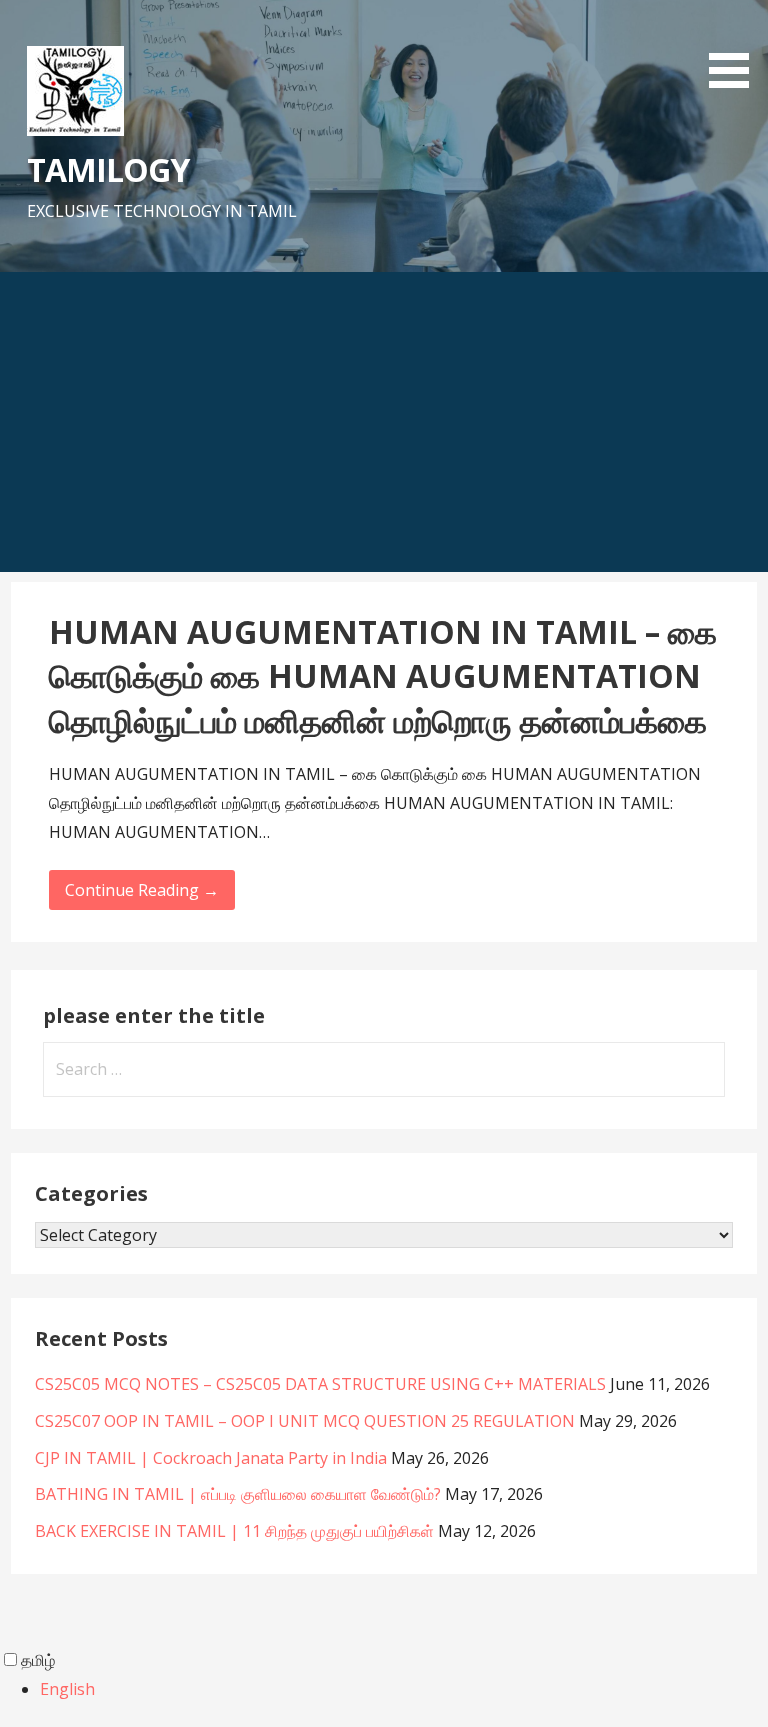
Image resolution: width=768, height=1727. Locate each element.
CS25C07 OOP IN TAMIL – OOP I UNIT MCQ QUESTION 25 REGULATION (305, 1421)
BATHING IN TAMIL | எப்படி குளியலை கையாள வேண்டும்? (238, 1494)
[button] (736, 47)
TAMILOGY (108, 169)
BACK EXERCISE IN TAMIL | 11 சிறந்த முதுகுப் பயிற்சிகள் (234, 1531)
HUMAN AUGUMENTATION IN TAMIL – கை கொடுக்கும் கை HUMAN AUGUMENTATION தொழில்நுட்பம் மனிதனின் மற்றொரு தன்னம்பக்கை (383, 676)
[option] (404, 1689)
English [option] (67, 1689)
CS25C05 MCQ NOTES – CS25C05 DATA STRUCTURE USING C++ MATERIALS (320, 1384)
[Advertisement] (384, 422)
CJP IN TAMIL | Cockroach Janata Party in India (211, 1458)
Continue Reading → (142, 890)
